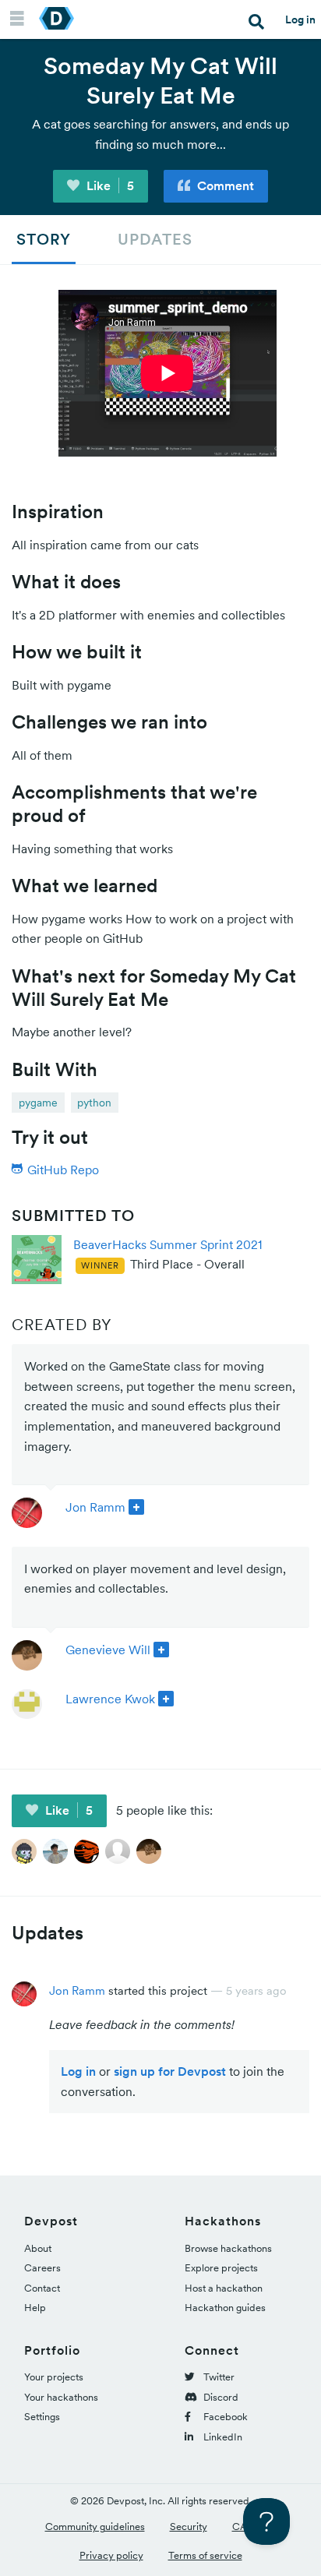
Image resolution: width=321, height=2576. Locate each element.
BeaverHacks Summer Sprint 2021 (168, 1244)
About (38, 2248)
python (94, 1103)
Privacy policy (111, 2555)
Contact (42, 2288)
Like (109, 185)
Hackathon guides (225, 2308)
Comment (224, 185)
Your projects (54, 2377)
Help (35, 2308)
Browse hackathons (228, 2248)
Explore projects (221, 2268)
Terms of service (205, 2555)
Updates (155, 239)
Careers (42, 2268)
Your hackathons (61, 2397)
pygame (38, 1103)
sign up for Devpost (170, 2071)
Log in (300, 19)
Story (44, 239)
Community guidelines (95, 2527)
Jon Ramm (95, 1507)
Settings (42, 2417)
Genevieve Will (108, 1650)
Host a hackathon (224, 2288)
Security (189, 2527)
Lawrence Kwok (110, 1699)
